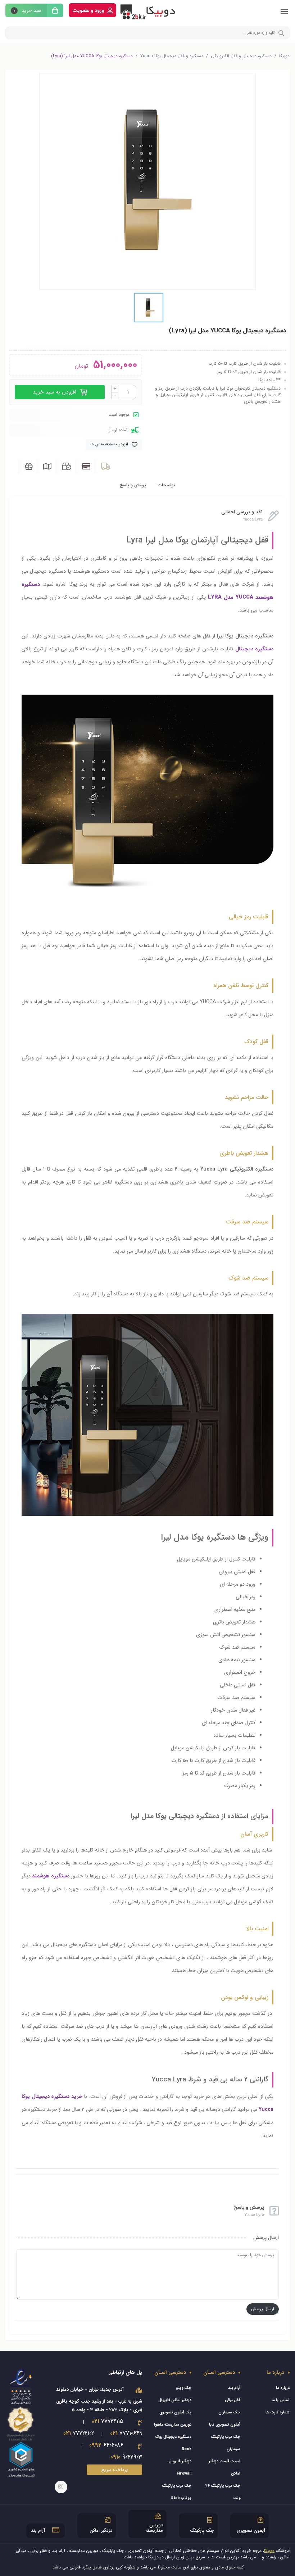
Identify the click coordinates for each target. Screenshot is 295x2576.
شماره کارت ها (278, 2413)
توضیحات (167, 485)
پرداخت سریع (114, 2470)
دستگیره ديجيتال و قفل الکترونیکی (241, 56)
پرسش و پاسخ (133, 485)
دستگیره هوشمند (51, 1876)
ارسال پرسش (263, 2309)
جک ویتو (184, 2388)
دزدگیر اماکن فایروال (175, 2400)
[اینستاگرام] (61, 2487)
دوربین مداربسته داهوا (173, 2425)
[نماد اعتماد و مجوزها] (21, 2423)
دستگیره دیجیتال (254, 649)
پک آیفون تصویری (175, 2413)
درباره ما (283, 2388)
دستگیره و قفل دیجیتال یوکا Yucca (172, 56)
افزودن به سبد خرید (55, 392)
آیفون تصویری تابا (225, 2425)
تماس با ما (281, 2400)
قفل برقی (233, 2400)
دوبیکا (284, 56)
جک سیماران (229, 2413)
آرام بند (234, 2388)
